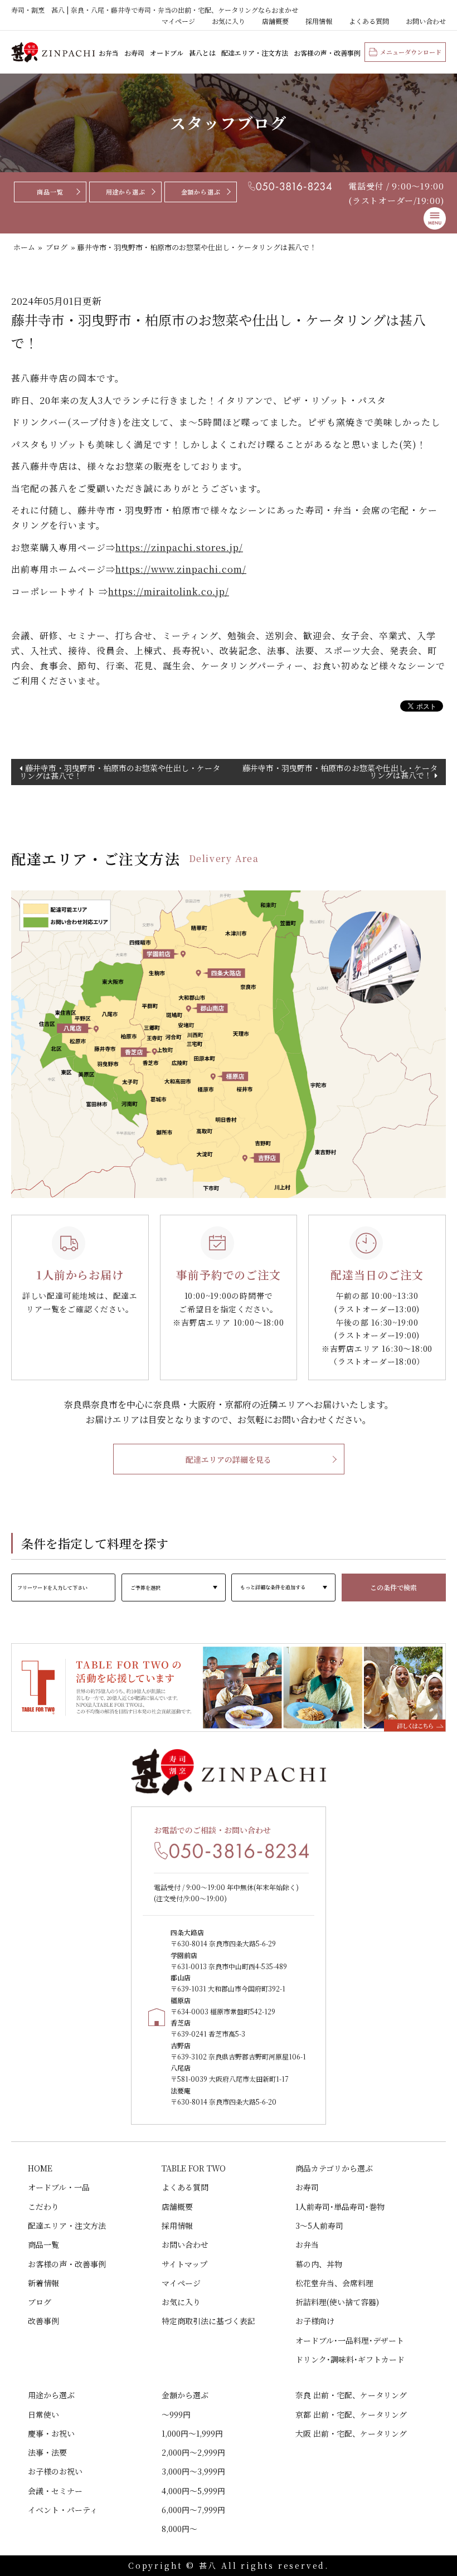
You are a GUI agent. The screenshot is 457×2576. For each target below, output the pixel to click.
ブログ (57, 247)
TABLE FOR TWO (194, 2168)
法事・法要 (47, 2452)
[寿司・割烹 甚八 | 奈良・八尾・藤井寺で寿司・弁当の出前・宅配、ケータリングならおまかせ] (53, 52)
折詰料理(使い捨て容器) (337, 2302)
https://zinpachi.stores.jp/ (179, 547)
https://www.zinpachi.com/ (181, 569)
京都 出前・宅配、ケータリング (351, 2414)
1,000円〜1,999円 (192, 2433)
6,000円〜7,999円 (193, 2510)
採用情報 (319, 21)
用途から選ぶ (126, 192)
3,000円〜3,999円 (193, 2471)
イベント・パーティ (63, 2510)
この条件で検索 (393, 1587)
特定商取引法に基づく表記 (208, 2321)
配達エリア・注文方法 (255, 53)
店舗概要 (275, 21)
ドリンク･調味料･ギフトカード (350, 2359)
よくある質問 (369, 21)
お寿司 (134, 53)
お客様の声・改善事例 (327, 53)
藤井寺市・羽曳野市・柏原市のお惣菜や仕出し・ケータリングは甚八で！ (120, 772)
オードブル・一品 (59, 2187)
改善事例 (43, 2321)
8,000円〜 (179, 2529)
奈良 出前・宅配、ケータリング (351, 2395)
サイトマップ (184, 2264)
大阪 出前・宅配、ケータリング (351, 2433)
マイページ (178, 21)
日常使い (43, 2414)
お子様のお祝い (55, 2471)
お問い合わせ (426, 21)
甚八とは (202, 53)
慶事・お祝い (51, 2433)
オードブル (167, 53)
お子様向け (315, 2321)
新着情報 (43, 2283)
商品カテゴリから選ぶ (334, 2168)
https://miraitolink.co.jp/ (169, 591)
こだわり (43, 2207)
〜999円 (176, 2414)
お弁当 (109, 53)
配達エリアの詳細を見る (229, 1459)
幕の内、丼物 (319, 2264)
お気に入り (229, 21)
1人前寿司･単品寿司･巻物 (340, 2207)
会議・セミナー (55, 2491)
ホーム (24, 247)
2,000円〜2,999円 (193, 2452)
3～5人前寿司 (319, 2226)
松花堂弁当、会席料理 (334, 2283)
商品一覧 (50, 192)
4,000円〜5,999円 (193, 2491)
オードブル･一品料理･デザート (350, 2340)
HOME (40, 2168)
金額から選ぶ (201, 192)
